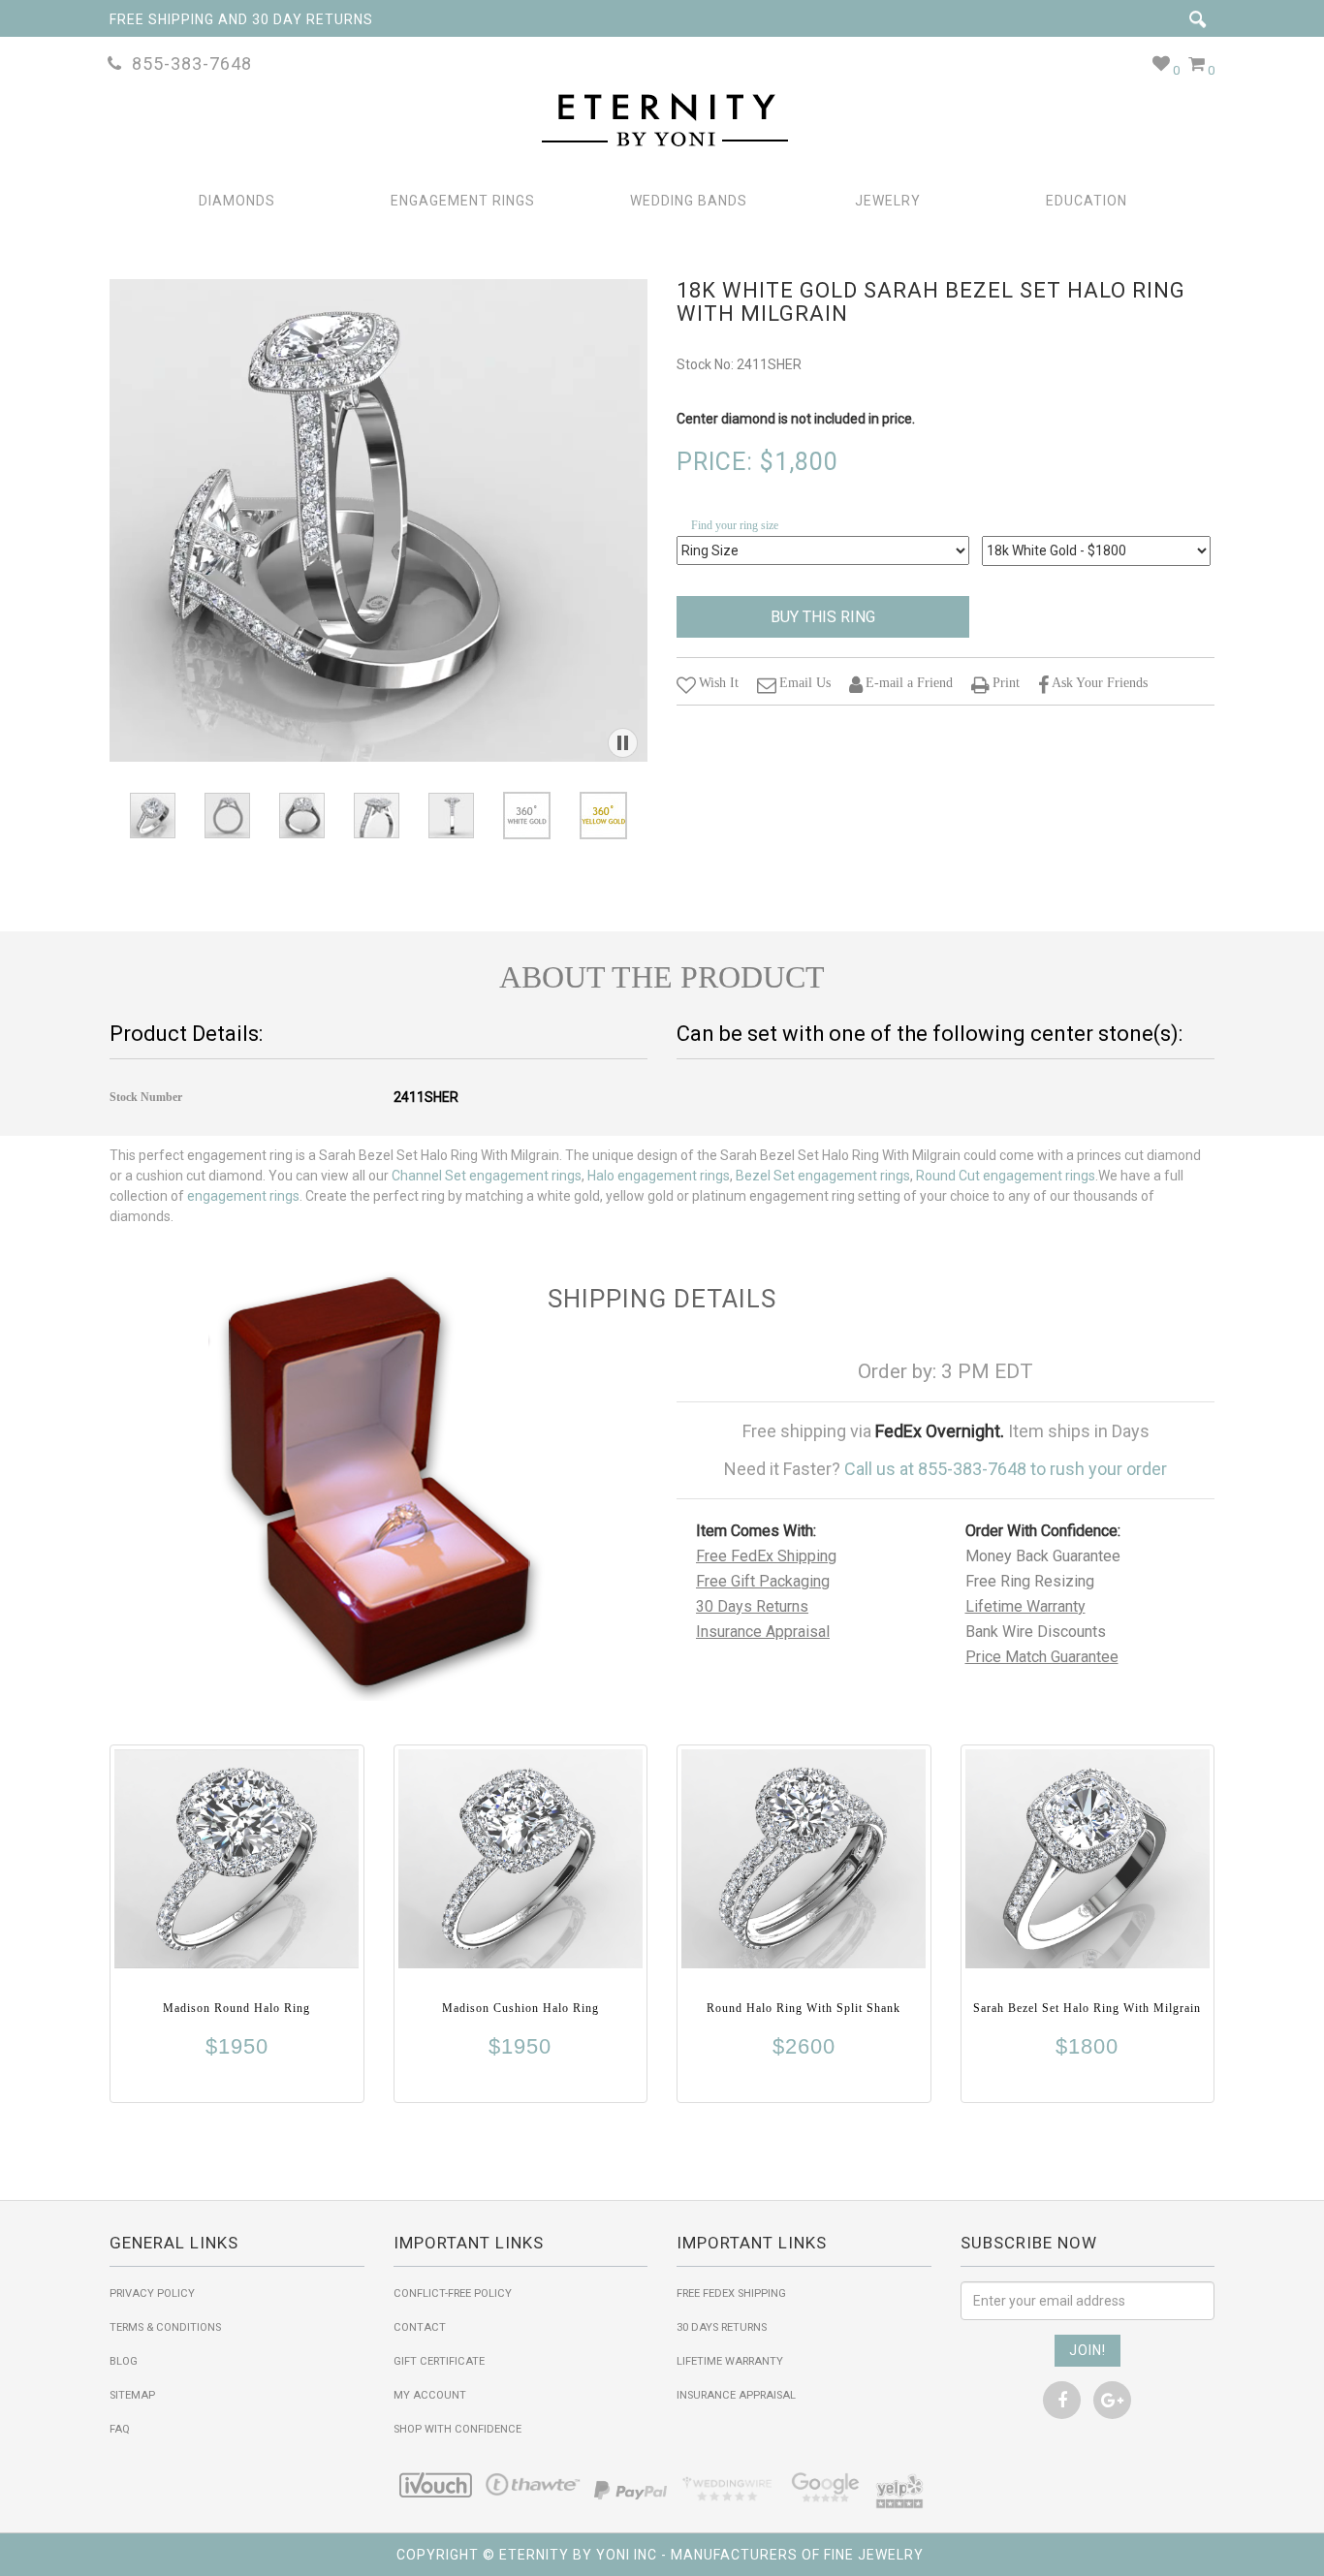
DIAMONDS (237, 201)
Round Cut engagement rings (1006, 1176)
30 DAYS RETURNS (722, 2327)
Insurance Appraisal (763, 1632)
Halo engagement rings (659, 1176)
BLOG (124, 2361)
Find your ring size (735, 525)
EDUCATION (1087, 201)
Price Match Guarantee (1042, 1657)
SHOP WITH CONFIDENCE (457, 2429)
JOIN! (1088, 2350)
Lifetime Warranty (1025, 1606)
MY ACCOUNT (430, 2395)
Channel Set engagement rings (487, 1176)
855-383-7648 (187, 63)
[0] (1162, 63)
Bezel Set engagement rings (823, 1176)
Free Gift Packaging (763, 1581)
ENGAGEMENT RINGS (463, 201)
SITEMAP (132, 2395)
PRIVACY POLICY (152, 2293)
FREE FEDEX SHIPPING (731, 2293)
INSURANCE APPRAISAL (736, 2395)
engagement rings (243, 1196)
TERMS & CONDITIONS (165, 2327)
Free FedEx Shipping (766, 1556)
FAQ (120, 2429)
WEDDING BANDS (689, 201)
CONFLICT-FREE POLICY (453, 2293)
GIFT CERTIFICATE (439, 2361)
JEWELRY (888, 201)
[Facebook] (1062, 2400)
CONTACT (420, 2327)
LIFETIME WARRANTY (730, 2361)
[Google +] (1112, 2400)
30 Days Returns (752, 1606)
